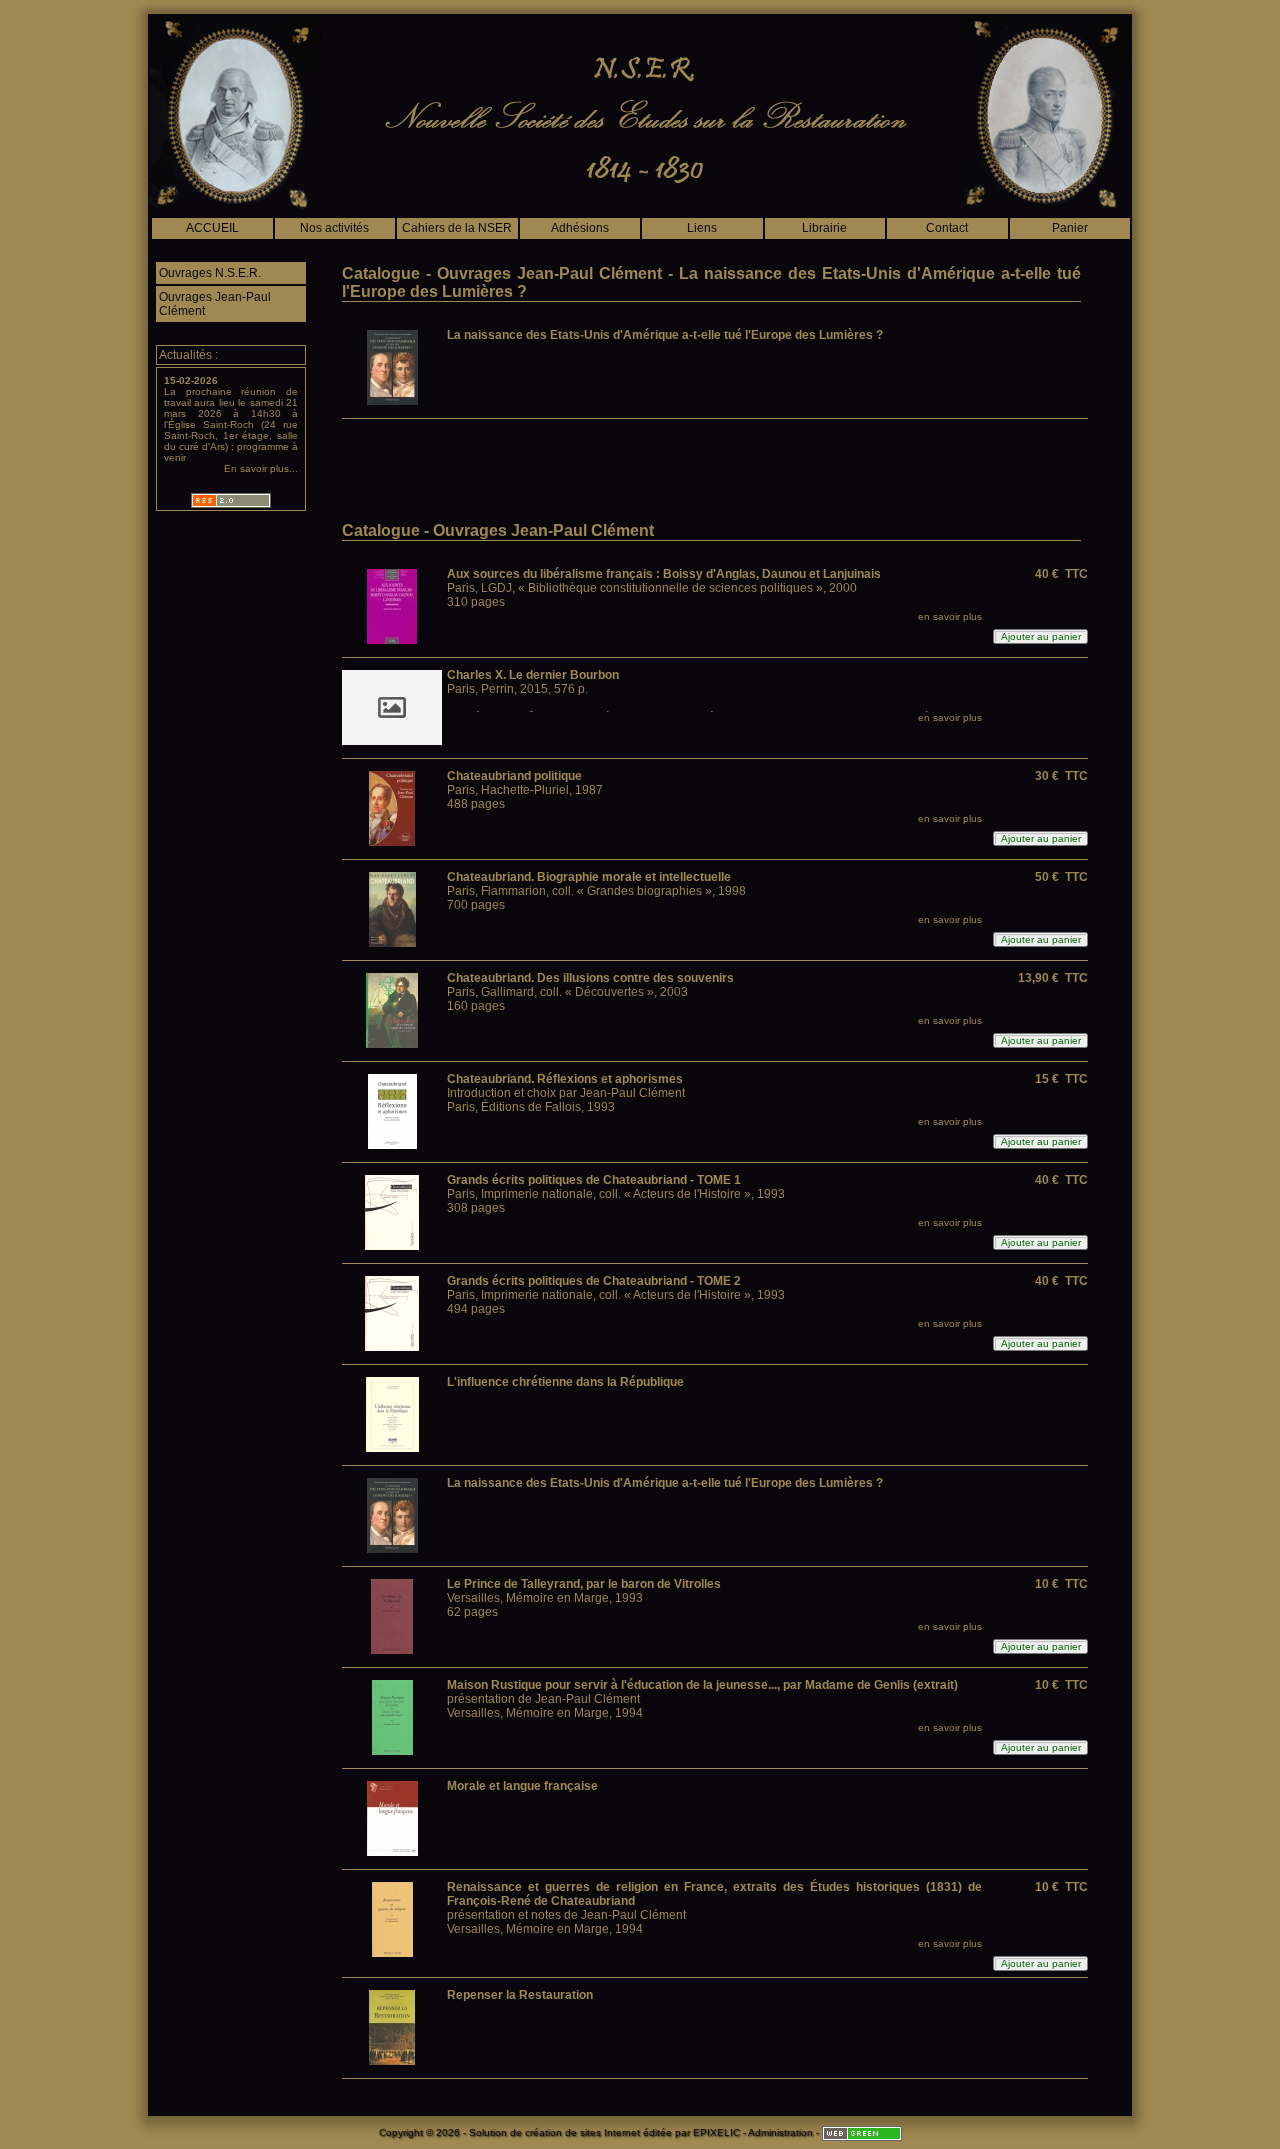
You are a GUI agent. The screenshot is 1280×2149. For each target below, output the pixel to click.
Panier (1070, 228)
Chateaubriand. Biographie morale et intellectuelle (589, 877)
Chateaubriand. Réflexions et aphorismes (565, 1079)
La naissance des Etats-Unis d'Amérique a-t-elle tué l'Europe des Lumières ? (665, 335)
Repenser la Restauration (520, 1995)
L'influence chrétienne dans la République (565, 1382)
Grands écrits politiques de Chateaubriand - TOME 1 (594, 1180)
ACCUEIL (212, 228)
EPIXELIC (716, 2132)
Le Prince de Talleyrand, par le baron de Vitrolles (584, 1584)
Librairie (824, 228)
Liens (702, 228)
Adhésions (580, 228)
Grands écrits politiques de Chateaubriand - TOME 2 (594, 1281)
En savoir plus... (261, 468)
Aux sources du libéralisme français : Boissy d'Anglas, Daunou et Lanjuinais (664, 574)
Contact (947, 228)
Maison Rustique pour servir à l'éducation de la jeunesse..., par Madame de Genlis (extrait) (702, 1685)
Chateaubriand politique (514, 776)
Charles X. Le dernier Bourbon (533, 675)
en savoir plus (950, 616)
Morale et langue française (522, 1786)
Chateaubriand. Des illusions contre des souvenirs (590, 978)
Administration (780, 2132)
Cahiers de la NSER (457, 228)
